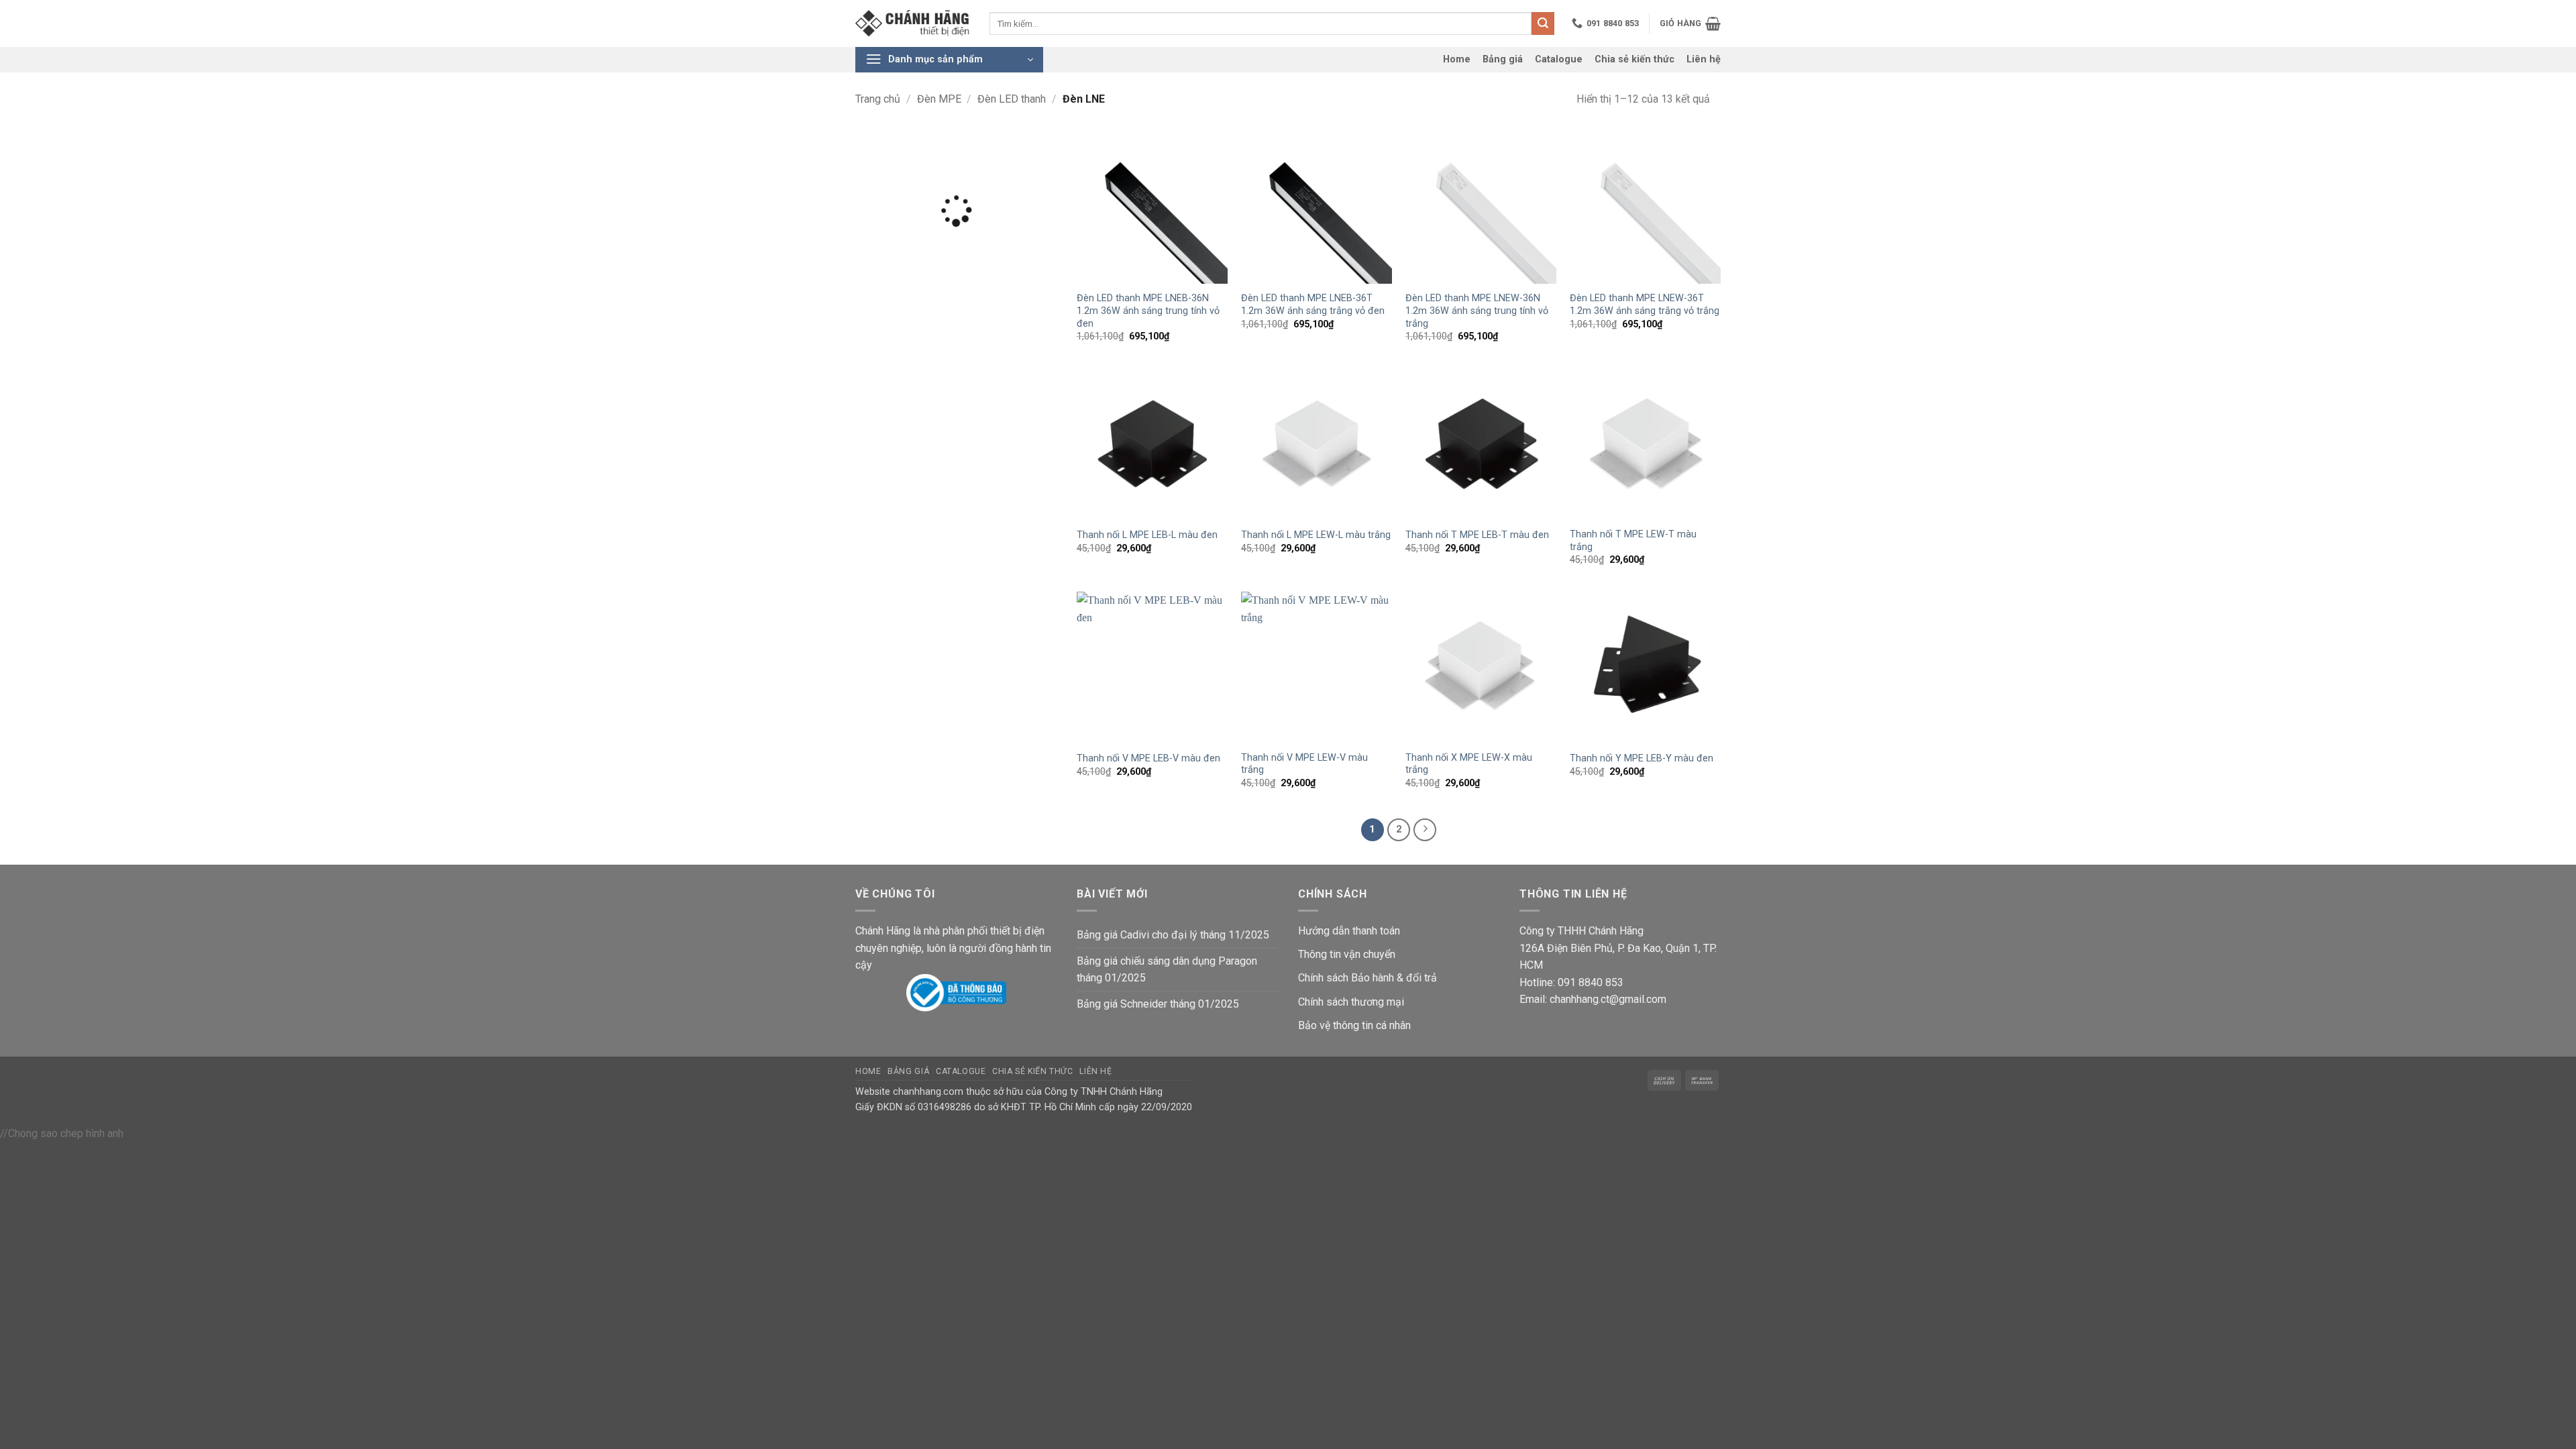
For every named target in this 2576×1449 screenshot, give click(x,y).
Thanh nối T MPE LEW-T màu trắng (1633, 541)
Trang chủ (878, 99)
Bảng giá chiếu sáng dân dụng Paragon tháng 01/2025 (1167, 970)
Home (1457, 59)
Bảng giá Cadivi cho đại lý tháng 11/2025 (1173, 935)
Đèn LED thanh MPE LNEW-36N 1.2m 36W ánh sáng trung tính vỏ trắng (1477, 311)
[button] (1690, 23)
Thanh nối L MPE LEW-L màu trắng (1316, 535)
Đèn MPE (939, 99)
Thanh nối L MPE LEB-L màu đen (1147, 535)
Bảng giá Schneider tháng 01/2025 (1158, 1004)
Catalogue (1559, 59)
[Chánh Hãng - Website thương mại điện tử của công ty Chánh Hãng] (912, 24)
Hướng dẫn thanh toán (1349, 931)
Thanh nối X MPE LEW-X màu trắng (1469, 764)
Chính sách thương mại (1351, 1002)
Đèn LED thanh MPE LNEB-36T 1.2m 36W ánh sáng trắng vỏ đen (1313, 305)
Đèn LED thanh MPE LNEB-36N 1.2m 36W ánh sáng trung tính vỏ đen (1148, 311)
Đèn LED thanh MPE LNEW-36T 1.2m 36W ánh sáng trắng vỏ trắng (1645, 305)
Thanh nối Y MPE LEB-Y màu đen (1642, 758)
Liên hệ (1704, 59)
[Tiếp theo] (1425, 830)
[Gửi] (1543, 23)
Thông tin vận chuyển (1347, 954)
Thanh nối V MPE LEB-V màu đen (1148, 758)
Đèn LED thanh (1012, 99)
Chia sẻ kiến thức (1634, 59)
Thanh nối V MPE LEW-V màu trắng (1304, 764)
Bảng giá (1503, 59)
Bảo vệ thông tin (1336, 1025)
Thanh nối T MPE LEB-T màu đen (1477, 535)
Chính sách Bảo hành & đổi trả (1367, 978)
